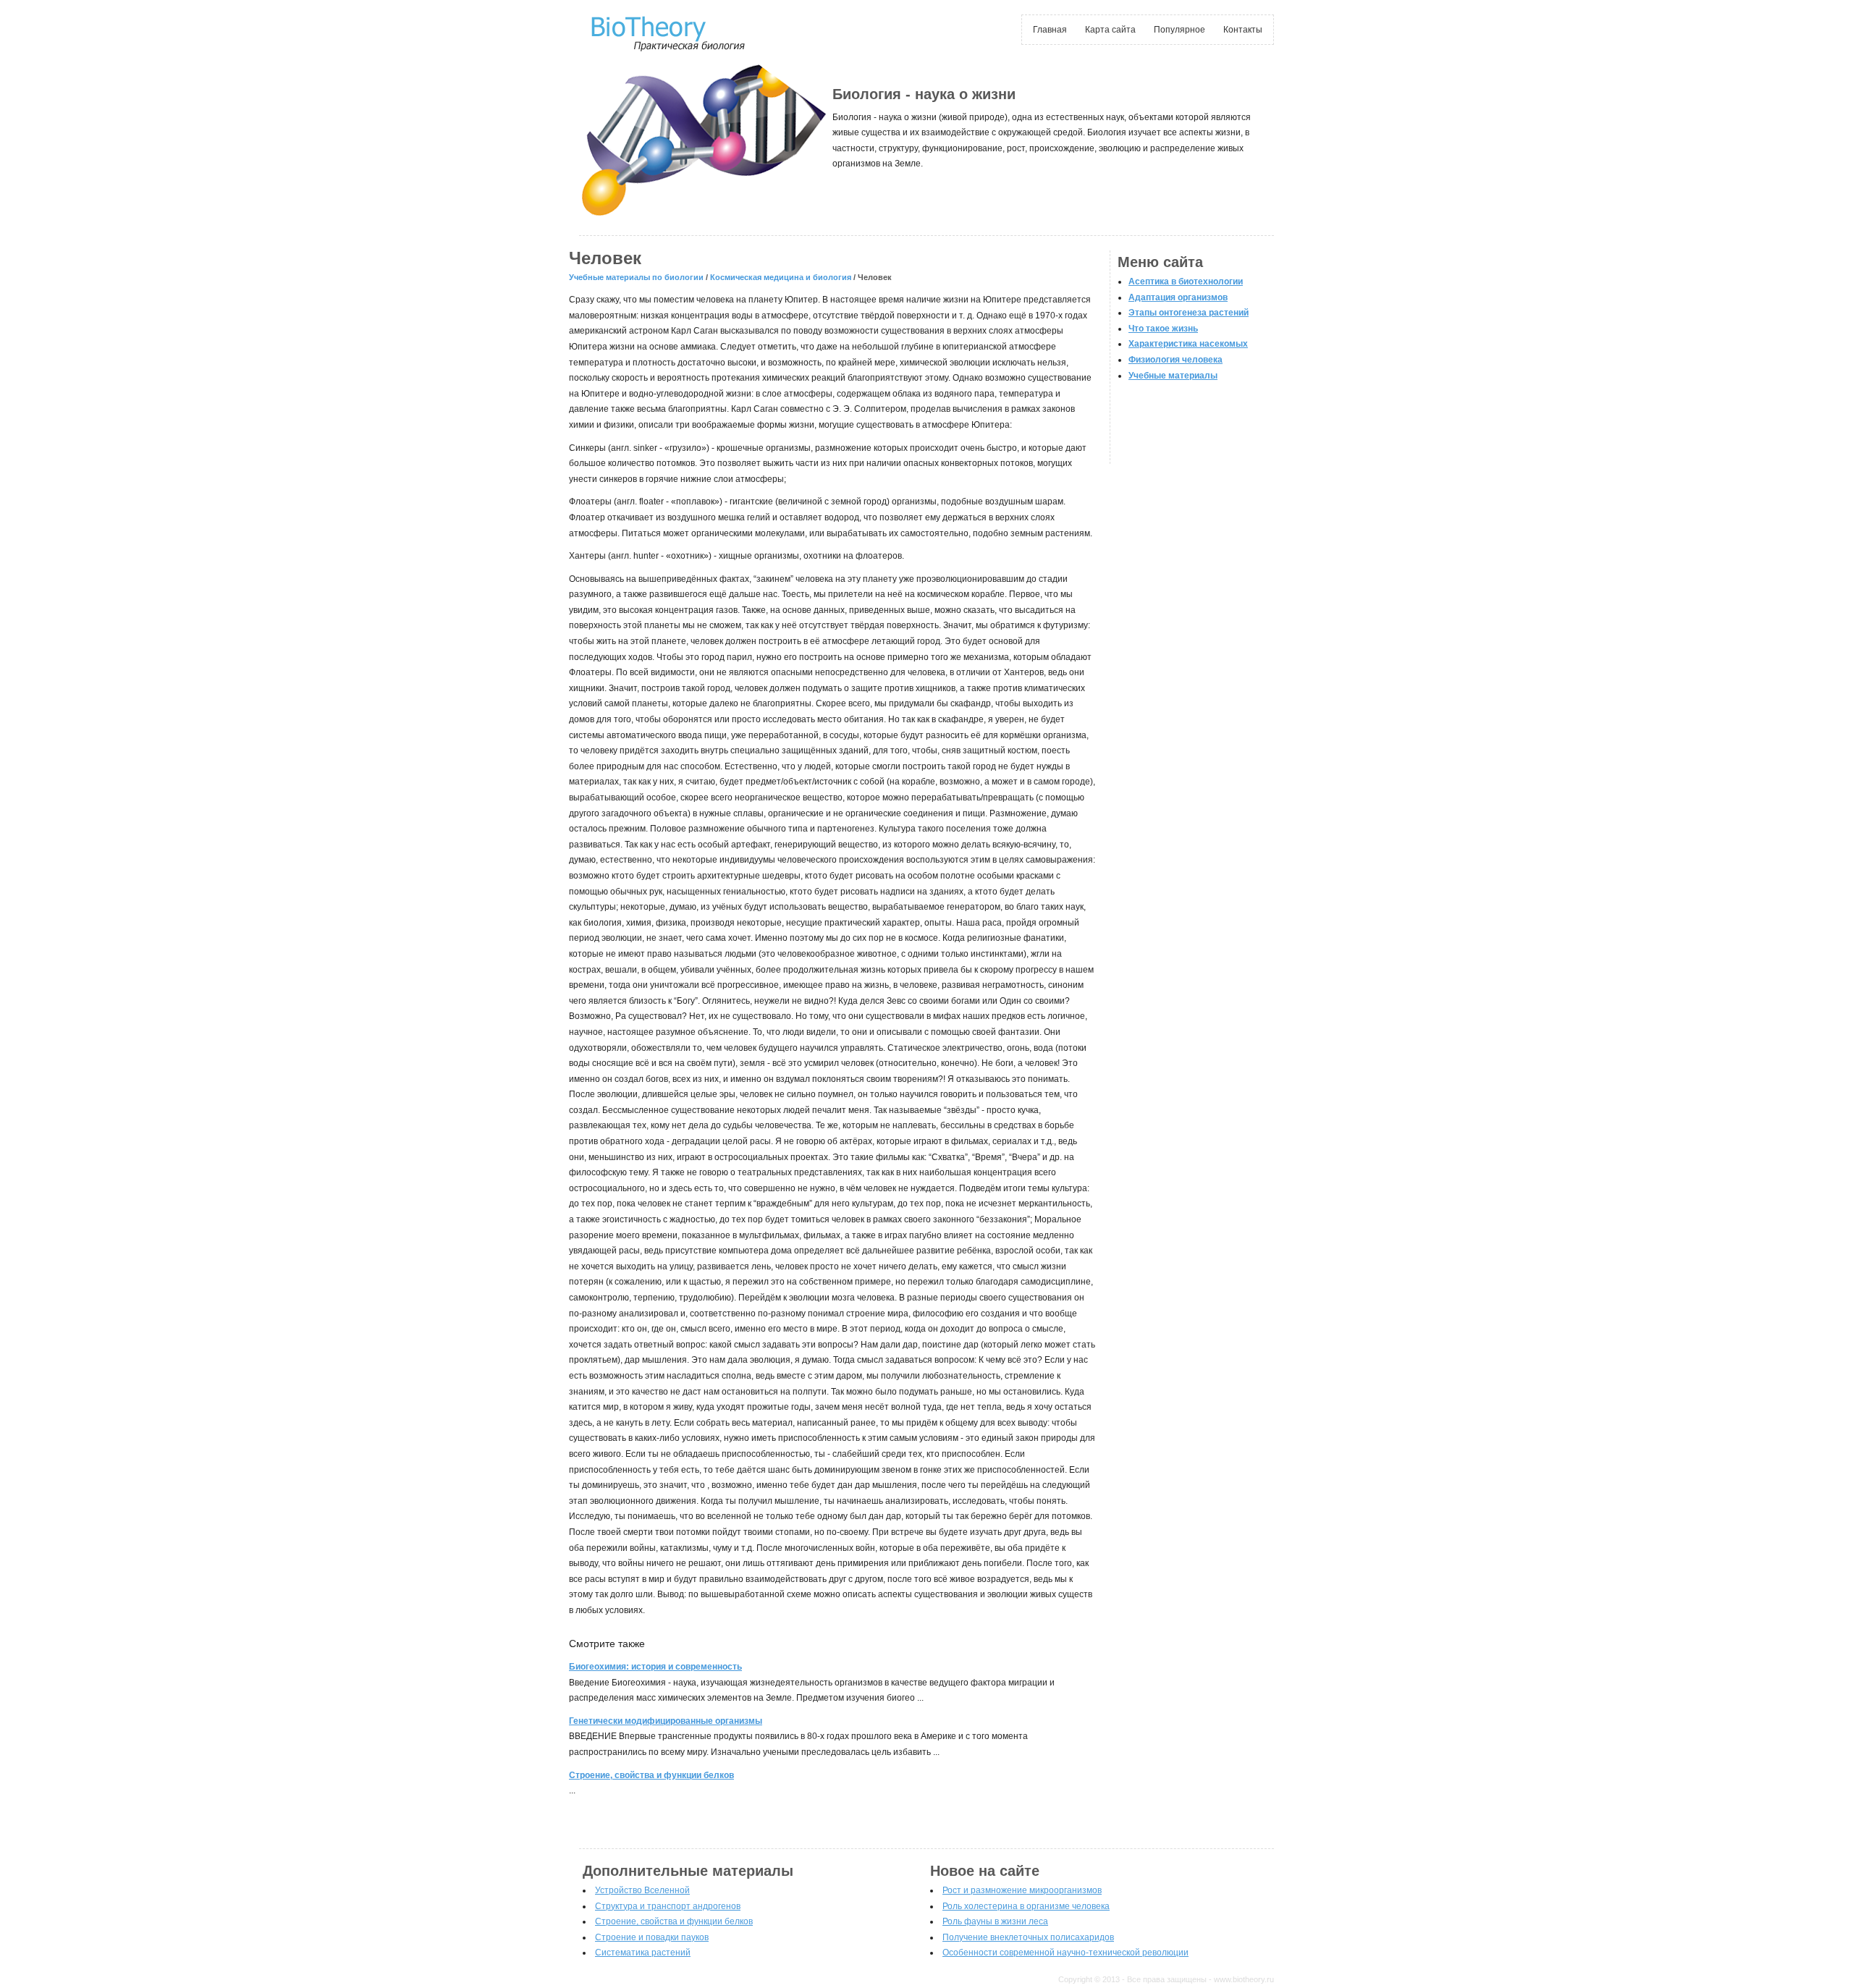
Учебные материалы (1173, 376)
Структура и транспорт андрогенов (668, 1906)
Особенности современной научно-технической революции (1065, 1953)
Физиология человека (1175, 360)
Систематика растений (643, 1953)
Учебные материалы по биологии (636, 277)
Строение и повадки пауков (652, 1937)
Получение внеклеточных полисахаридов (1028, 1937)
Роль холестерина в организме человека (1026, 1906)
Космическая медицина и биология (781, 277)
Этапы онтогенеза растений (1189, 313)
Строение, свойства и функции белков (674, 1921)
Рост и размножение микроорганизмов (1022, 1890)
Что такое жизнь (1163, 329)
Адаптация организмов (1178, 297)
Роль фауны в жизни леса (995, 1921)
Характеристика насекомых (1188, 344)
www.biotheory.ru (1244, 1979)
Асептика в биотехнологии (1186, 282)
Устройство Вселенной (642, 1890)
